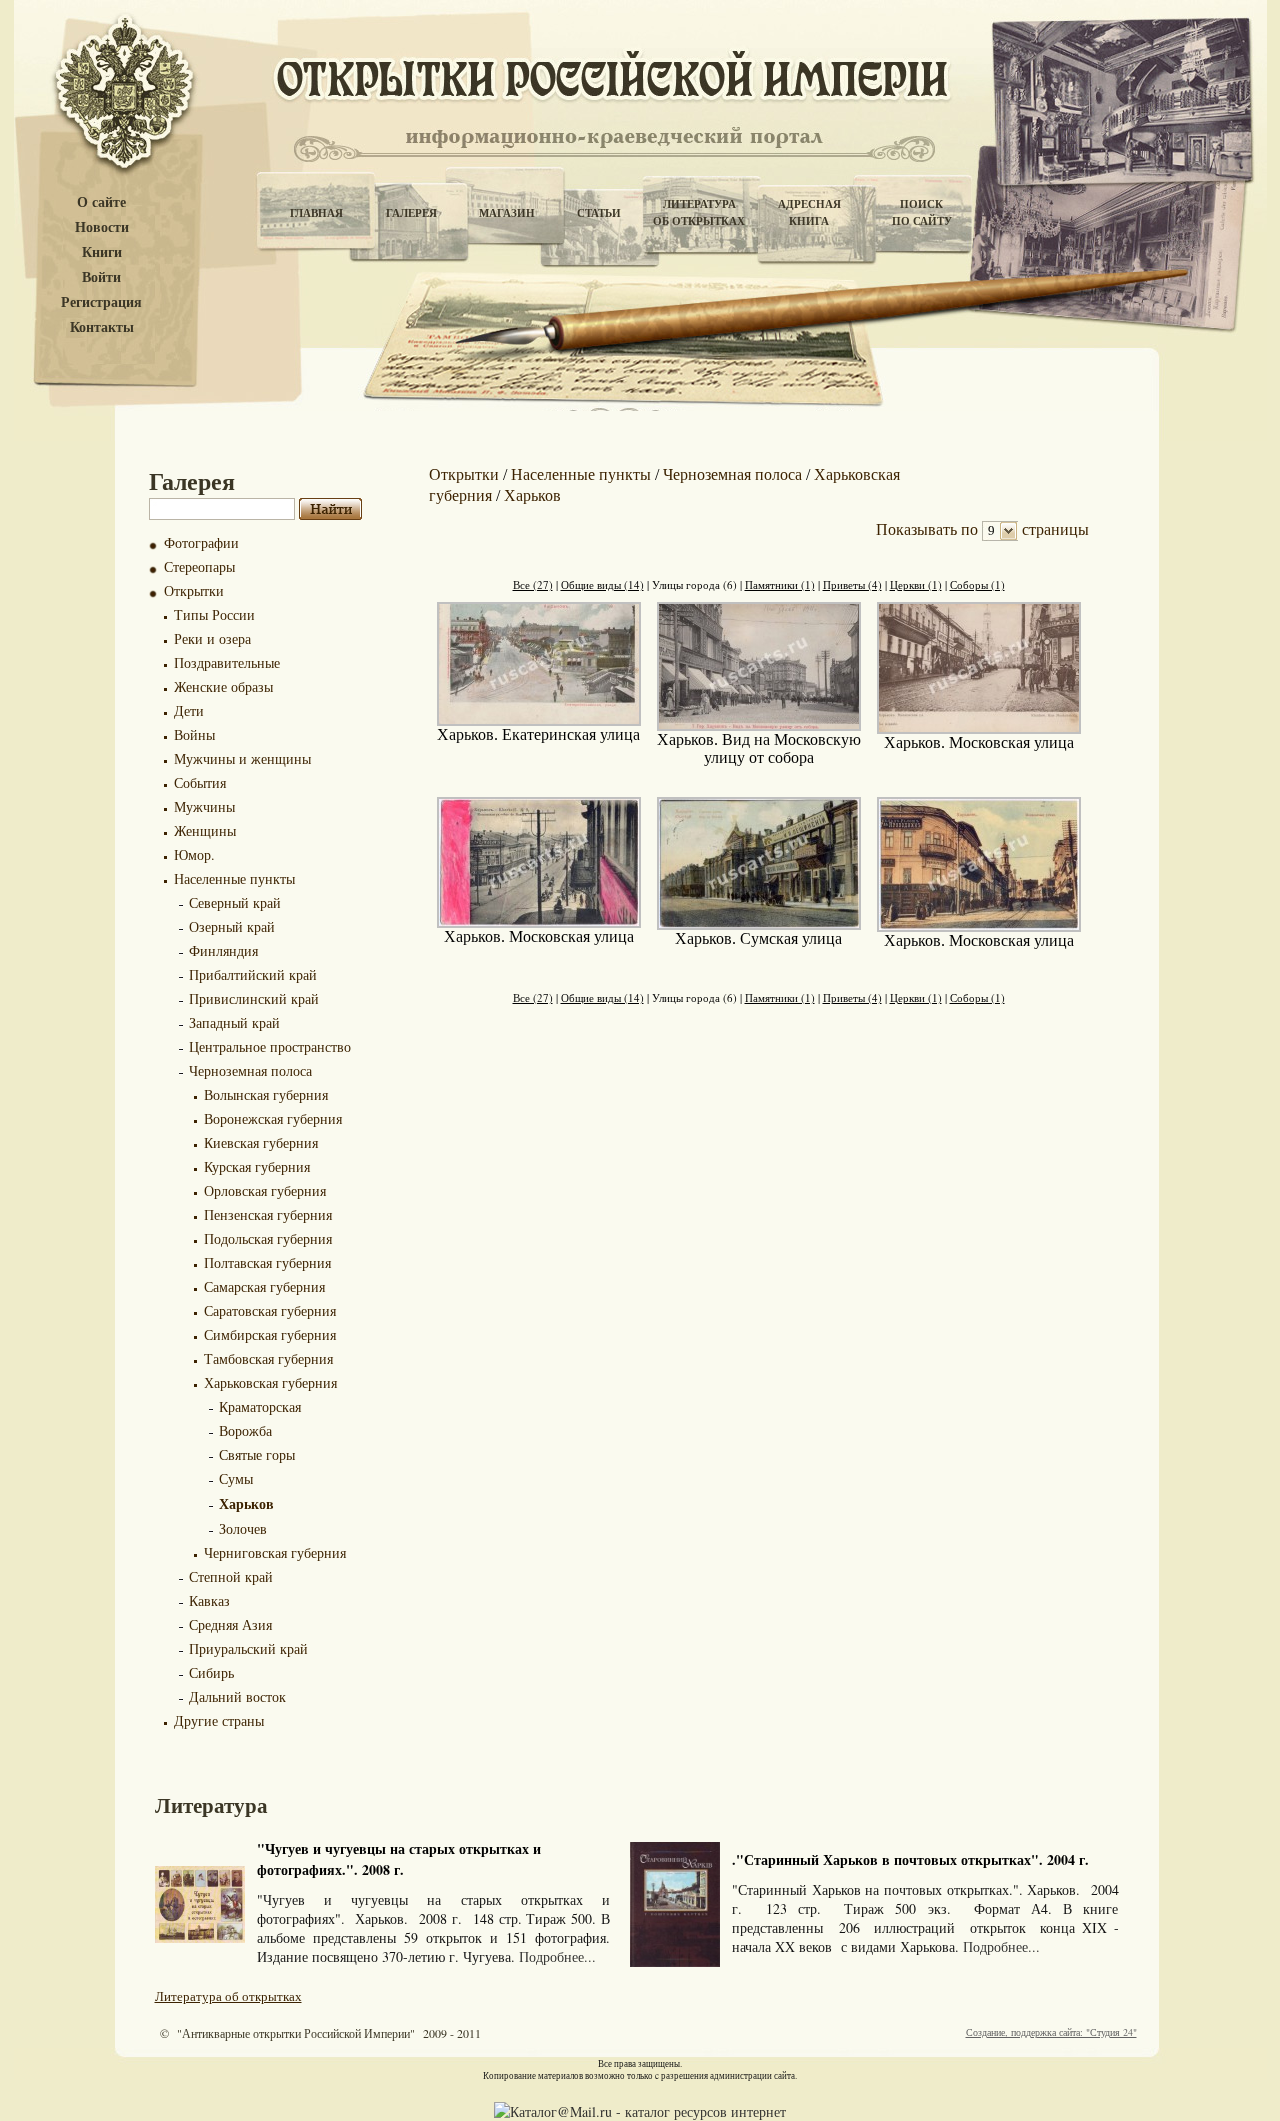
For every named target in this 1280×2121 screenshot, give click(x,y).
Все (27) (533, 584)
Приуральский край (248, 1648)
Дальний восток (237, 1696)
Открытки (194, 590)
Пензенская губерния (268, 1214)
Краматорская (260, 1406)
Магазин (507, 213)
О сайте (101, 202)
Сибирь (211, 1672)
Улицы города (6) (694, 584)
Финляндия (223, 950)
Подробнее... (557, 1956)
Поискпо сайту (922, 212)
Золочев (243, 1528)
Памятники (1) (780, 584)
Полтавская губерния (267, 1262)
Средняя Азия (230, 1624)
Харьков (246, 1503)
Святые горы (257, 1454)
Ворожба (245, 1430)
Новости (102, 227)
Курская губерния (257, 1166)
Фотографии (201, 542)
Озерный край (232, 926)
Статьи (599, 213)
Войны (194, 734)
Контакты (102, 327)
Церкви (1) (916, 584)
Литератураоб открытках (699, 212)
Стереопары (199, 566)
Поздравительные (227, 662)
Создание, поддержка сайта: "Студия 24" (1051, 2032)
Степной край (231, 1576)
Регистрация (101, 302)
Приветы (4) (852, 584)
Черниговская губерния (275, 1552)
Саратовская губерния (270, 1310)
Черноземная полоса (250, 1070)
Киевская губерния (261, 1142)
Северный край (235, 902)
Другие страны (219, 1720)
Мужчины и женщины (242, 758)
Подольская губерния (268, 1238)
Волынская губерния (266, 1094)
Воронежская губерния (273, 1118)
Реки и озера (212, 638)
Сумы (236, 1478)
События (200, 782)
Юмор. (194, 854)
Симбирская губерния (270, 1334)
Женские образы (223, 686)
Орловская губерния (265, 1190)
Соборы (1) (977, 584)
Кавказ (209, 1600)
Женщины (205, 830)
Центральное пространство (270, 1046)
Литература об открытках (228, 1996)
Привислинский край (254, 998)
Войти (101, 277)
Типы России (214, 614)
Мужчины (204, 806)
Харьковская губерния (270, 1382)
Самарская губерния (264, 1286)
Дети (189, 710)
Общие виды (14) (602, 584)
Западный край (234, 1022)
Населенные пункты (234, 878)
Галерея (411, 213)
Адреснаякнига (809, 212)
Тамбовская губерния (268, 1358)
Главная (316, 213)
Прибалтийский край (253, 974)
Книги (102, 252)
